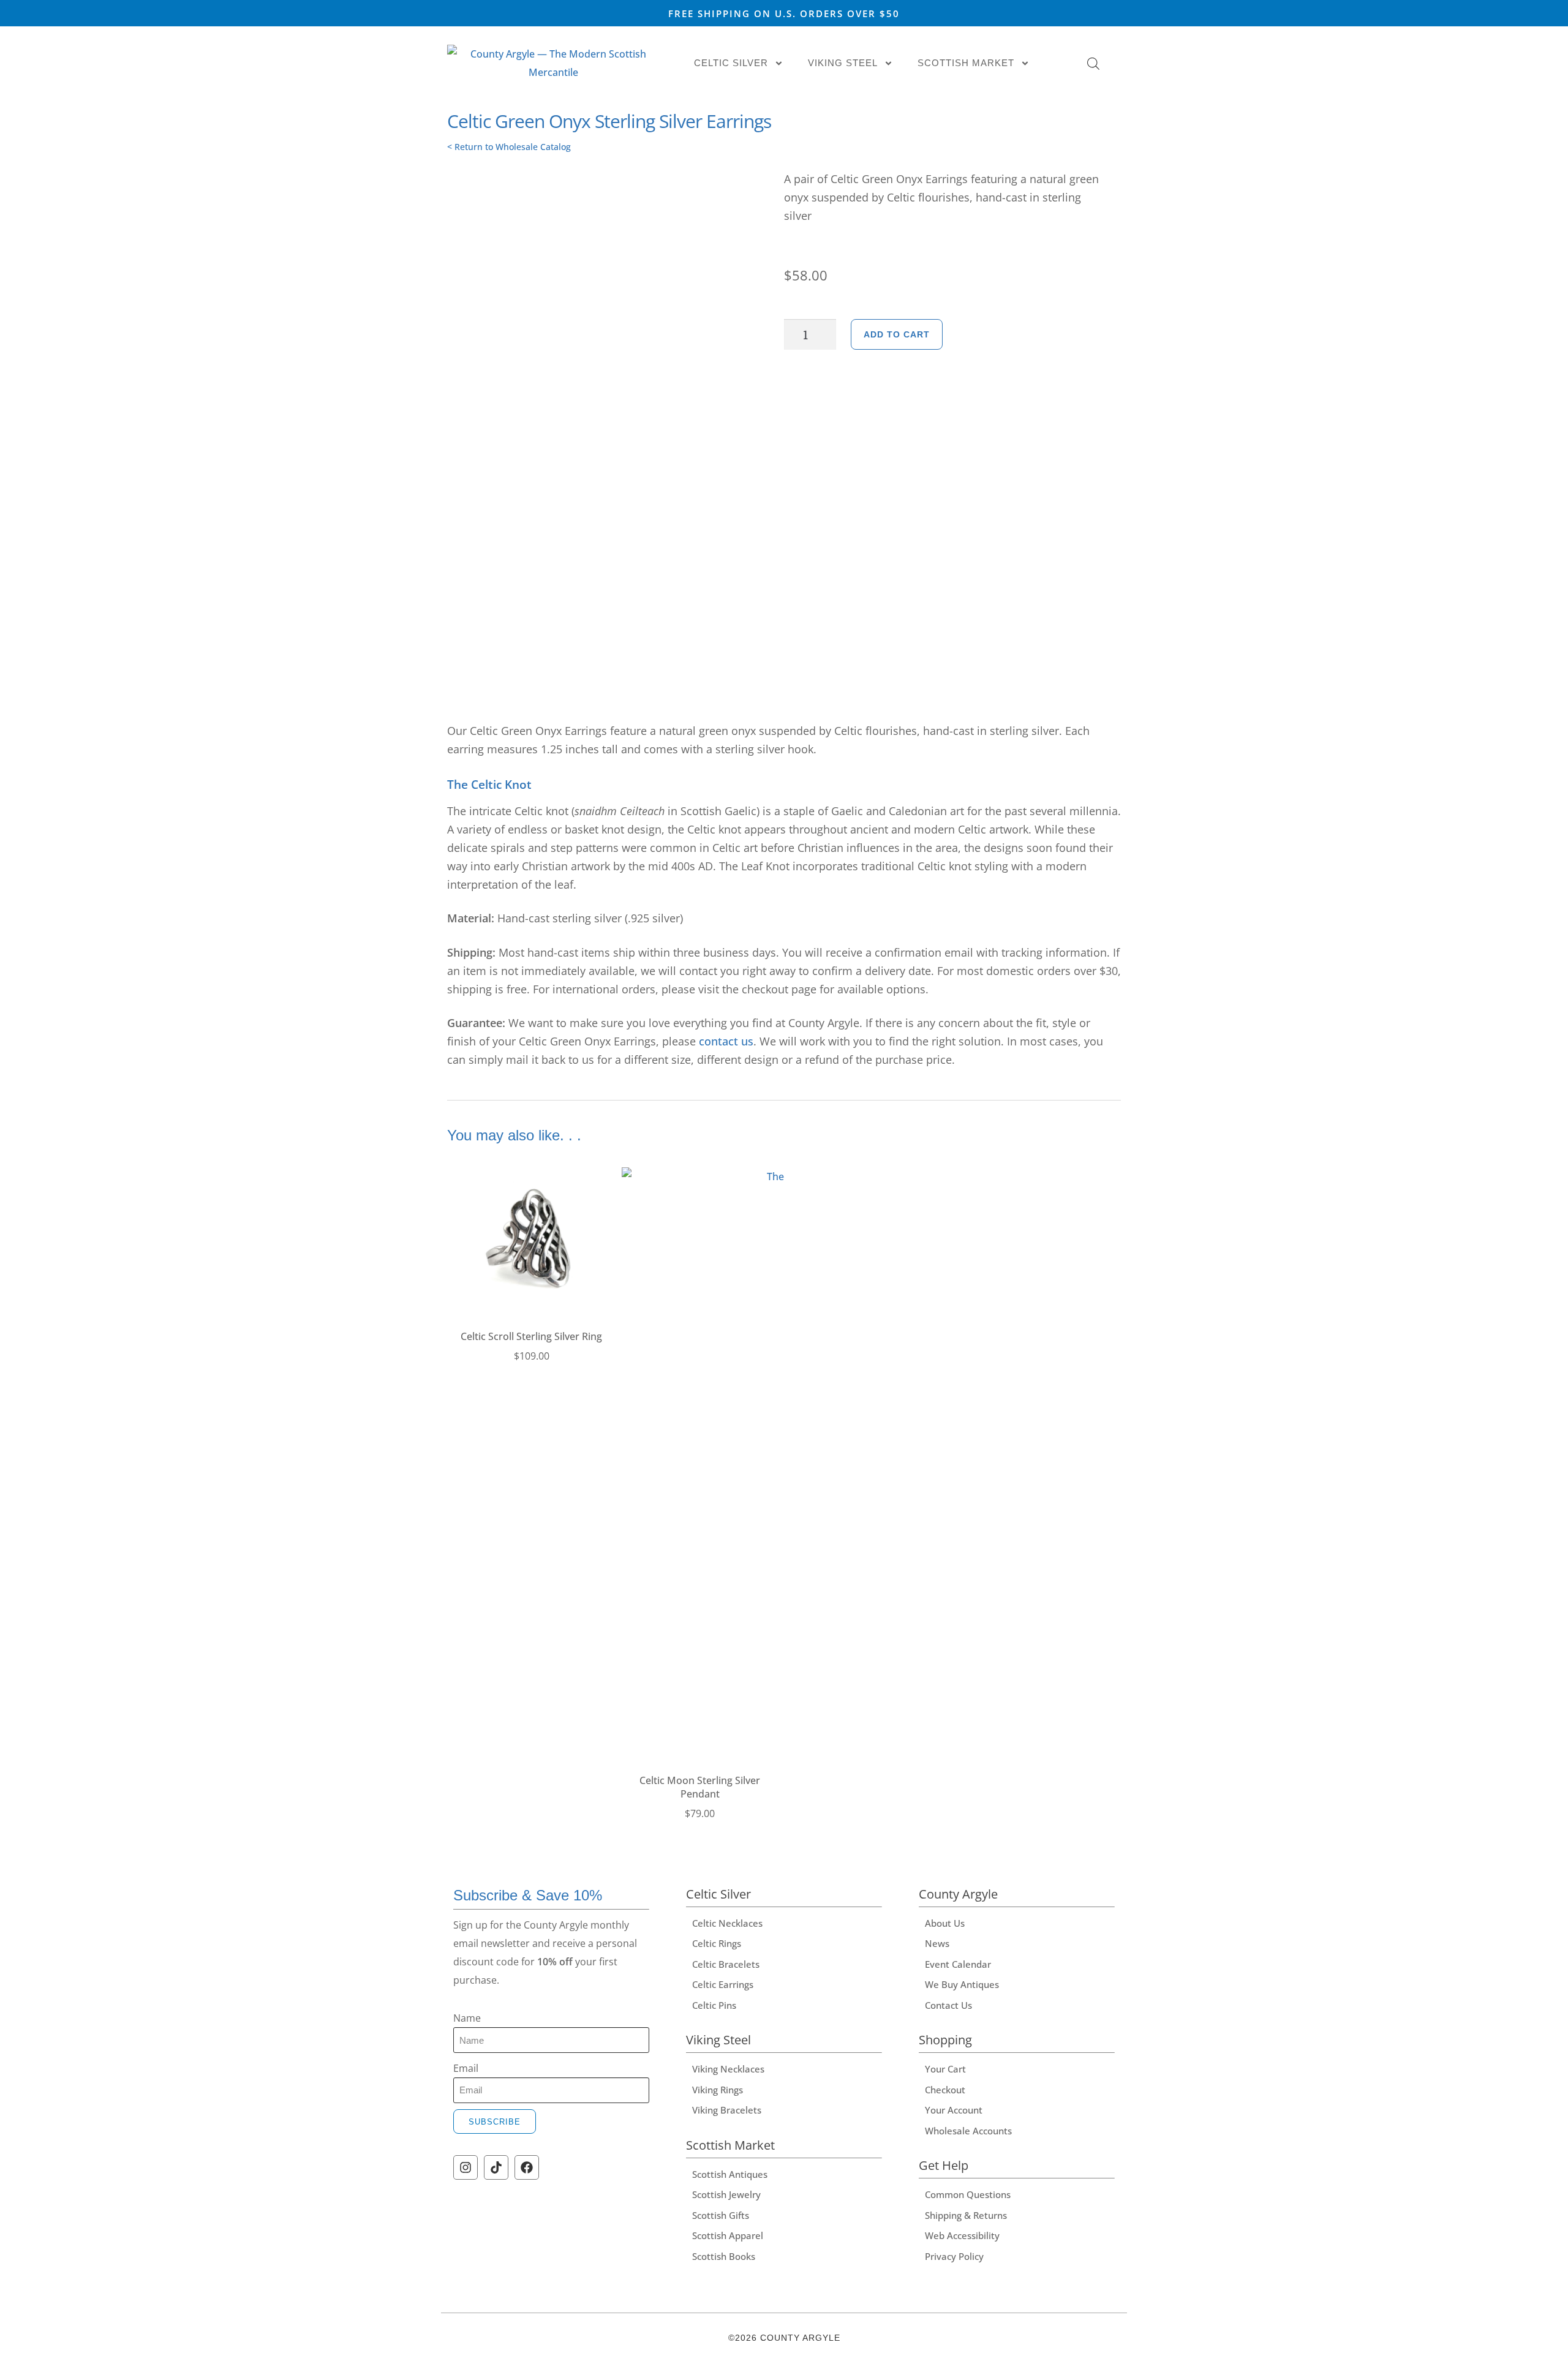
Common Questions (968, 2194)
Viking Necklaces (728, 2069)
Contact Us (948, 2005)
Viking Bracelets (727, 2110)
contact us (726, 1041)
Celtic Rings (717, 1943)
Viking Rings (718, 2090)
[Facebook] (527, 2167)
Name (467, 2018)
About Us (945, 1923)
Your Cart (945, 2069)
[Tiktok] (496, 2167)
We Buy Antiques (962, 1984)
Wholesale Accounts (968, 2131)
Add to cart (897, 334)
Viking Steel (843, 63)
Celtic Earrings (723, 1984)
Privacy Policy (954, 2256)
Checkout (945, 2090)
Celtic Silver (731, 63)
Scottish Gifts (721, 2215)
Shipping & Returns (966, 2215)
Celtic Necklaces (727, 1923)
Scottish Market (966, 63)
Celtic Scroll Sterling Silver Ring (531, 1336)
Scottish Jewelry (726, 2194)
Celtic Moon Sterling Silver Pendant (700, 1787)
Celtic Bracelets (726, 1964)
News (937, 1943)
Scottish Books (724, 2256)
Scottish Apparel (728, 2235)
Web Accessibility (962, 2235)
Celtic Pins (714, 2005)
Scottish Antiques (730, 2174)
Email (466, 2068)
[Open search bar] (1093, 63)
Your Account (954, 2110)
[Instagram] (466, 2167)
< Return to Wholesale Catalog (509, 147)
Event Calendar (958, 1964)
